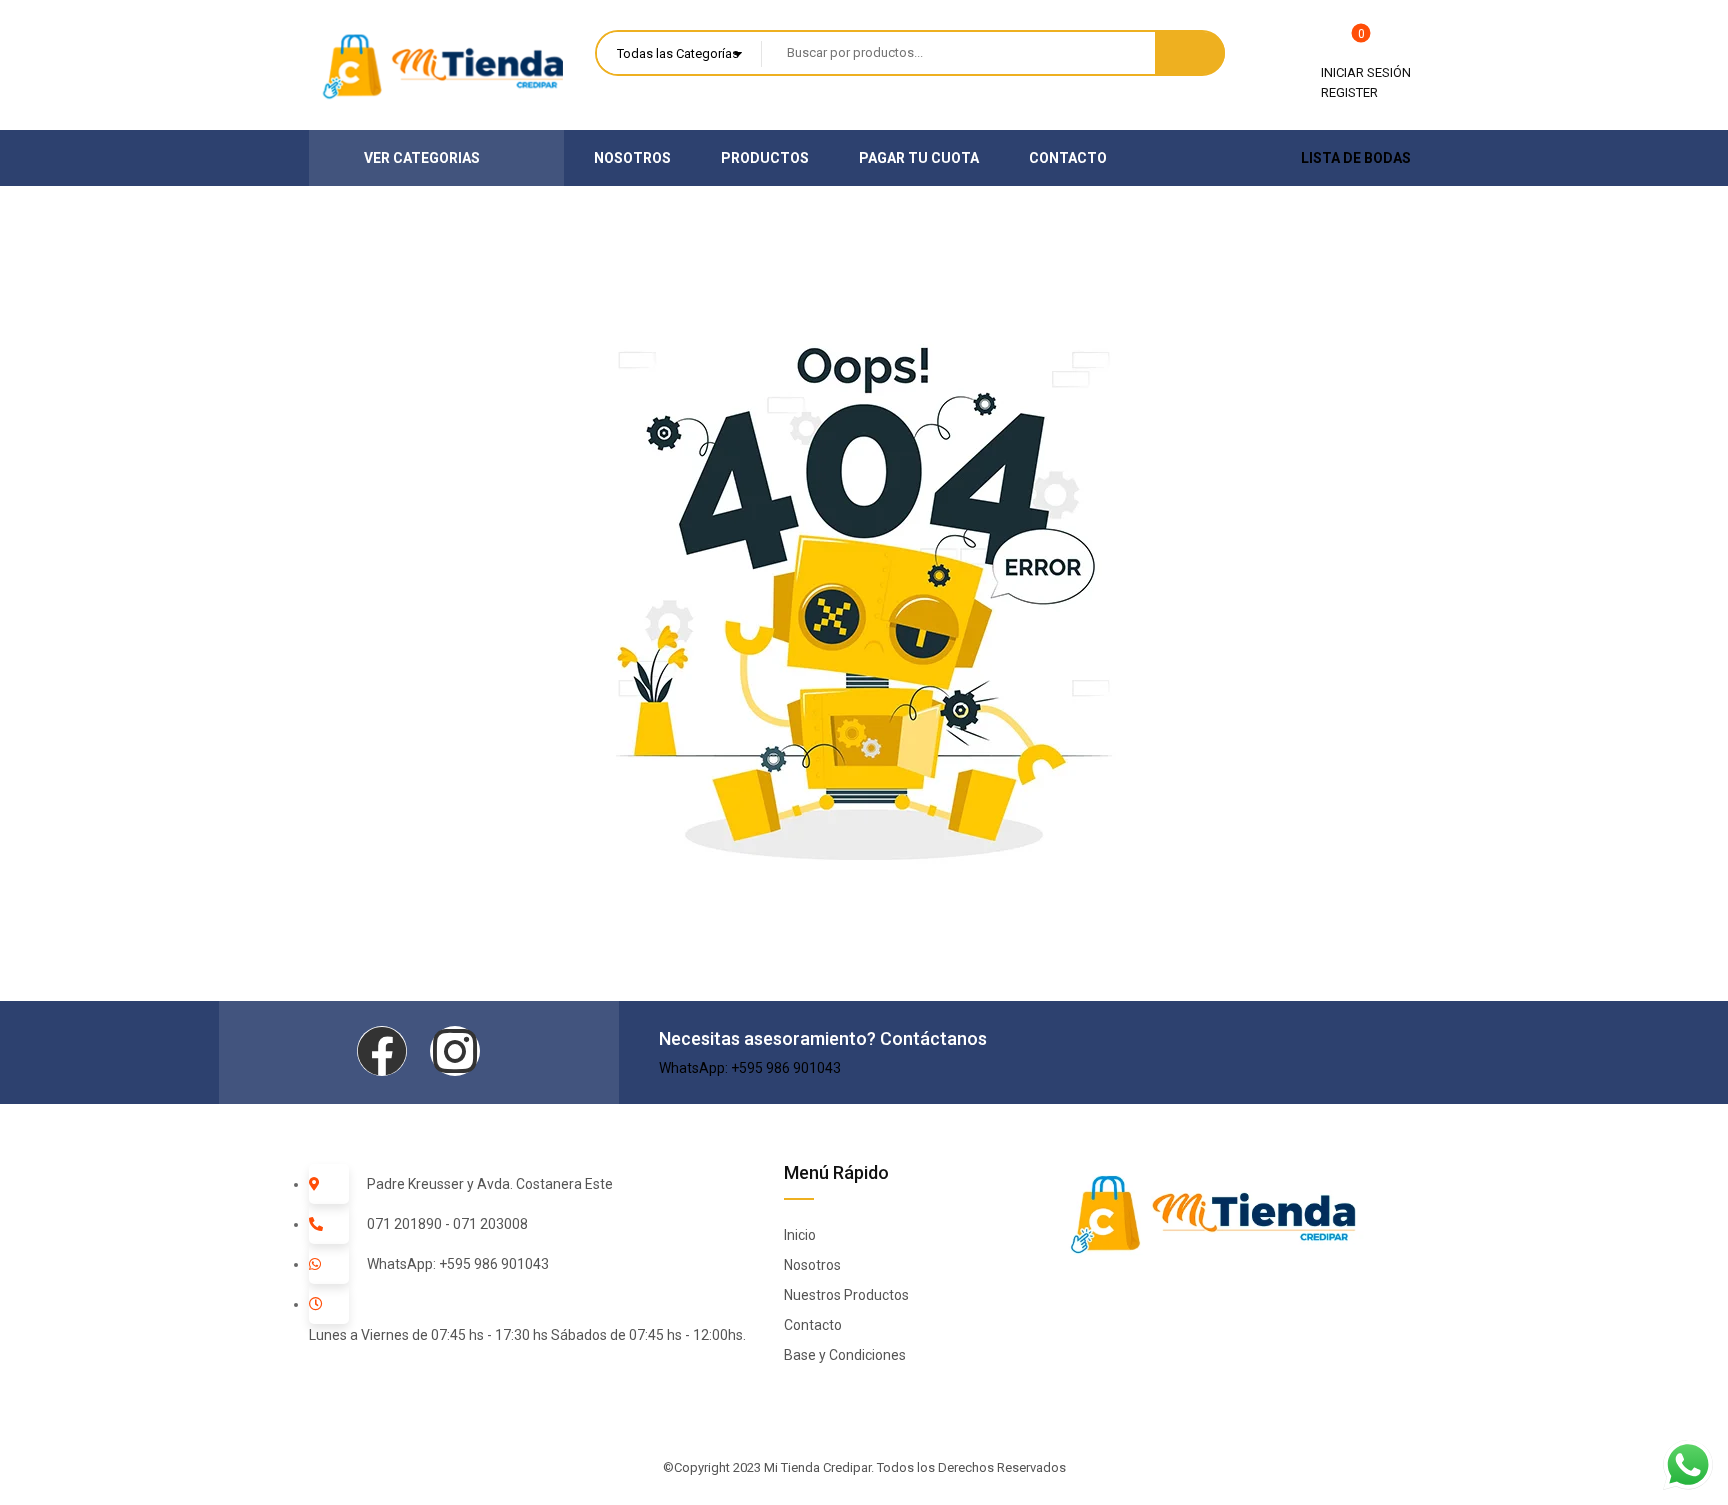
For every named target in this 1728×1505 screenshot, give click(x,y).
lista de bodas (1356, 158)
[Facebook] (382, 1051)
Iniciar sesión (1366, 72)
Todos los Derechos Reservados (971, 1467)
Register (1349, 92)
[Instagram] (455, 1051)
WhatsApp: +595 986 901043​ (750, 1068)
